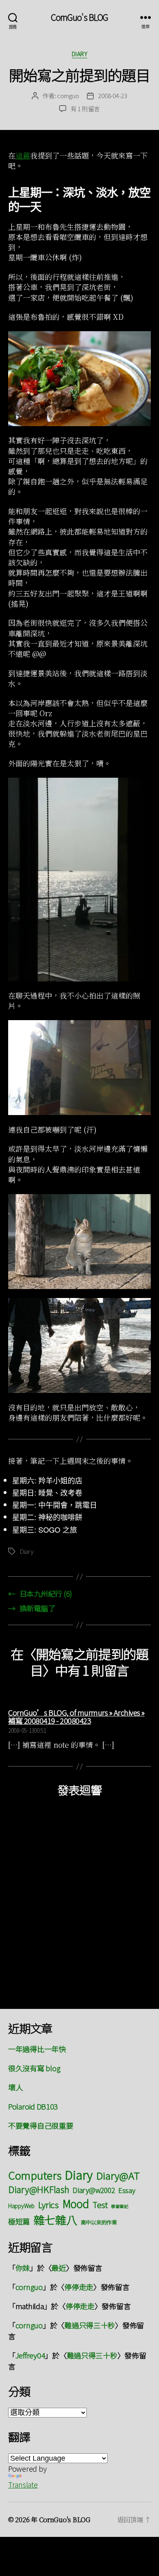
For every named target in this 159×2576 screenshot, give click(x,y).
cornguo (68, 96)
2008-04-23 (112, 96)
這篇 (23, 155)
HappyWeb (21, 2206)
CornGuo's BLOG (80, 17)
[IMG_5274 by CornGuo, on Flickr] (79, 379)
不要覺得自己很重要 (41, 2125)
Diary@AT (118, 2175)
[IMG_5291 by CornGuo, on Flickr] (79, 880)
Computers (35, 2175)
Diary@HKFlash (39, 2189)
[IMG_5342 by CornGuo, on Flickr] (79, 1242)
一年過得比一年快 (37, 2049)
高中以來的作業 (99, 2222)
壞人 (15, 2087)
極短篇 (19, 2221)
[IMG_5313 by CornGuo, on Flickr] (79, 1068)
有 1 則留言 (85, 109)
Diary (80, 54)
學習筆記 (120, 2206)
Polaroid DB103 (33, 2106)
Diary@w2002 (94, 2190)
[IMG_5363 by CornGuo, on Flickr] (79, 1345)
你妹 (23, 2268)
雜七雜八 (55, 2220)
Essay (127, 2190)
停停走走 (79, 2287)
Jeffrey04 (30, 2355)
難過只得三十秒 (90, 2325)
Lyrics (49, 2204)
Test (100, 2205)
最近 (59, 2268)
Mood (76, 2203)
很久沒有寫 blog (34, 2068)
